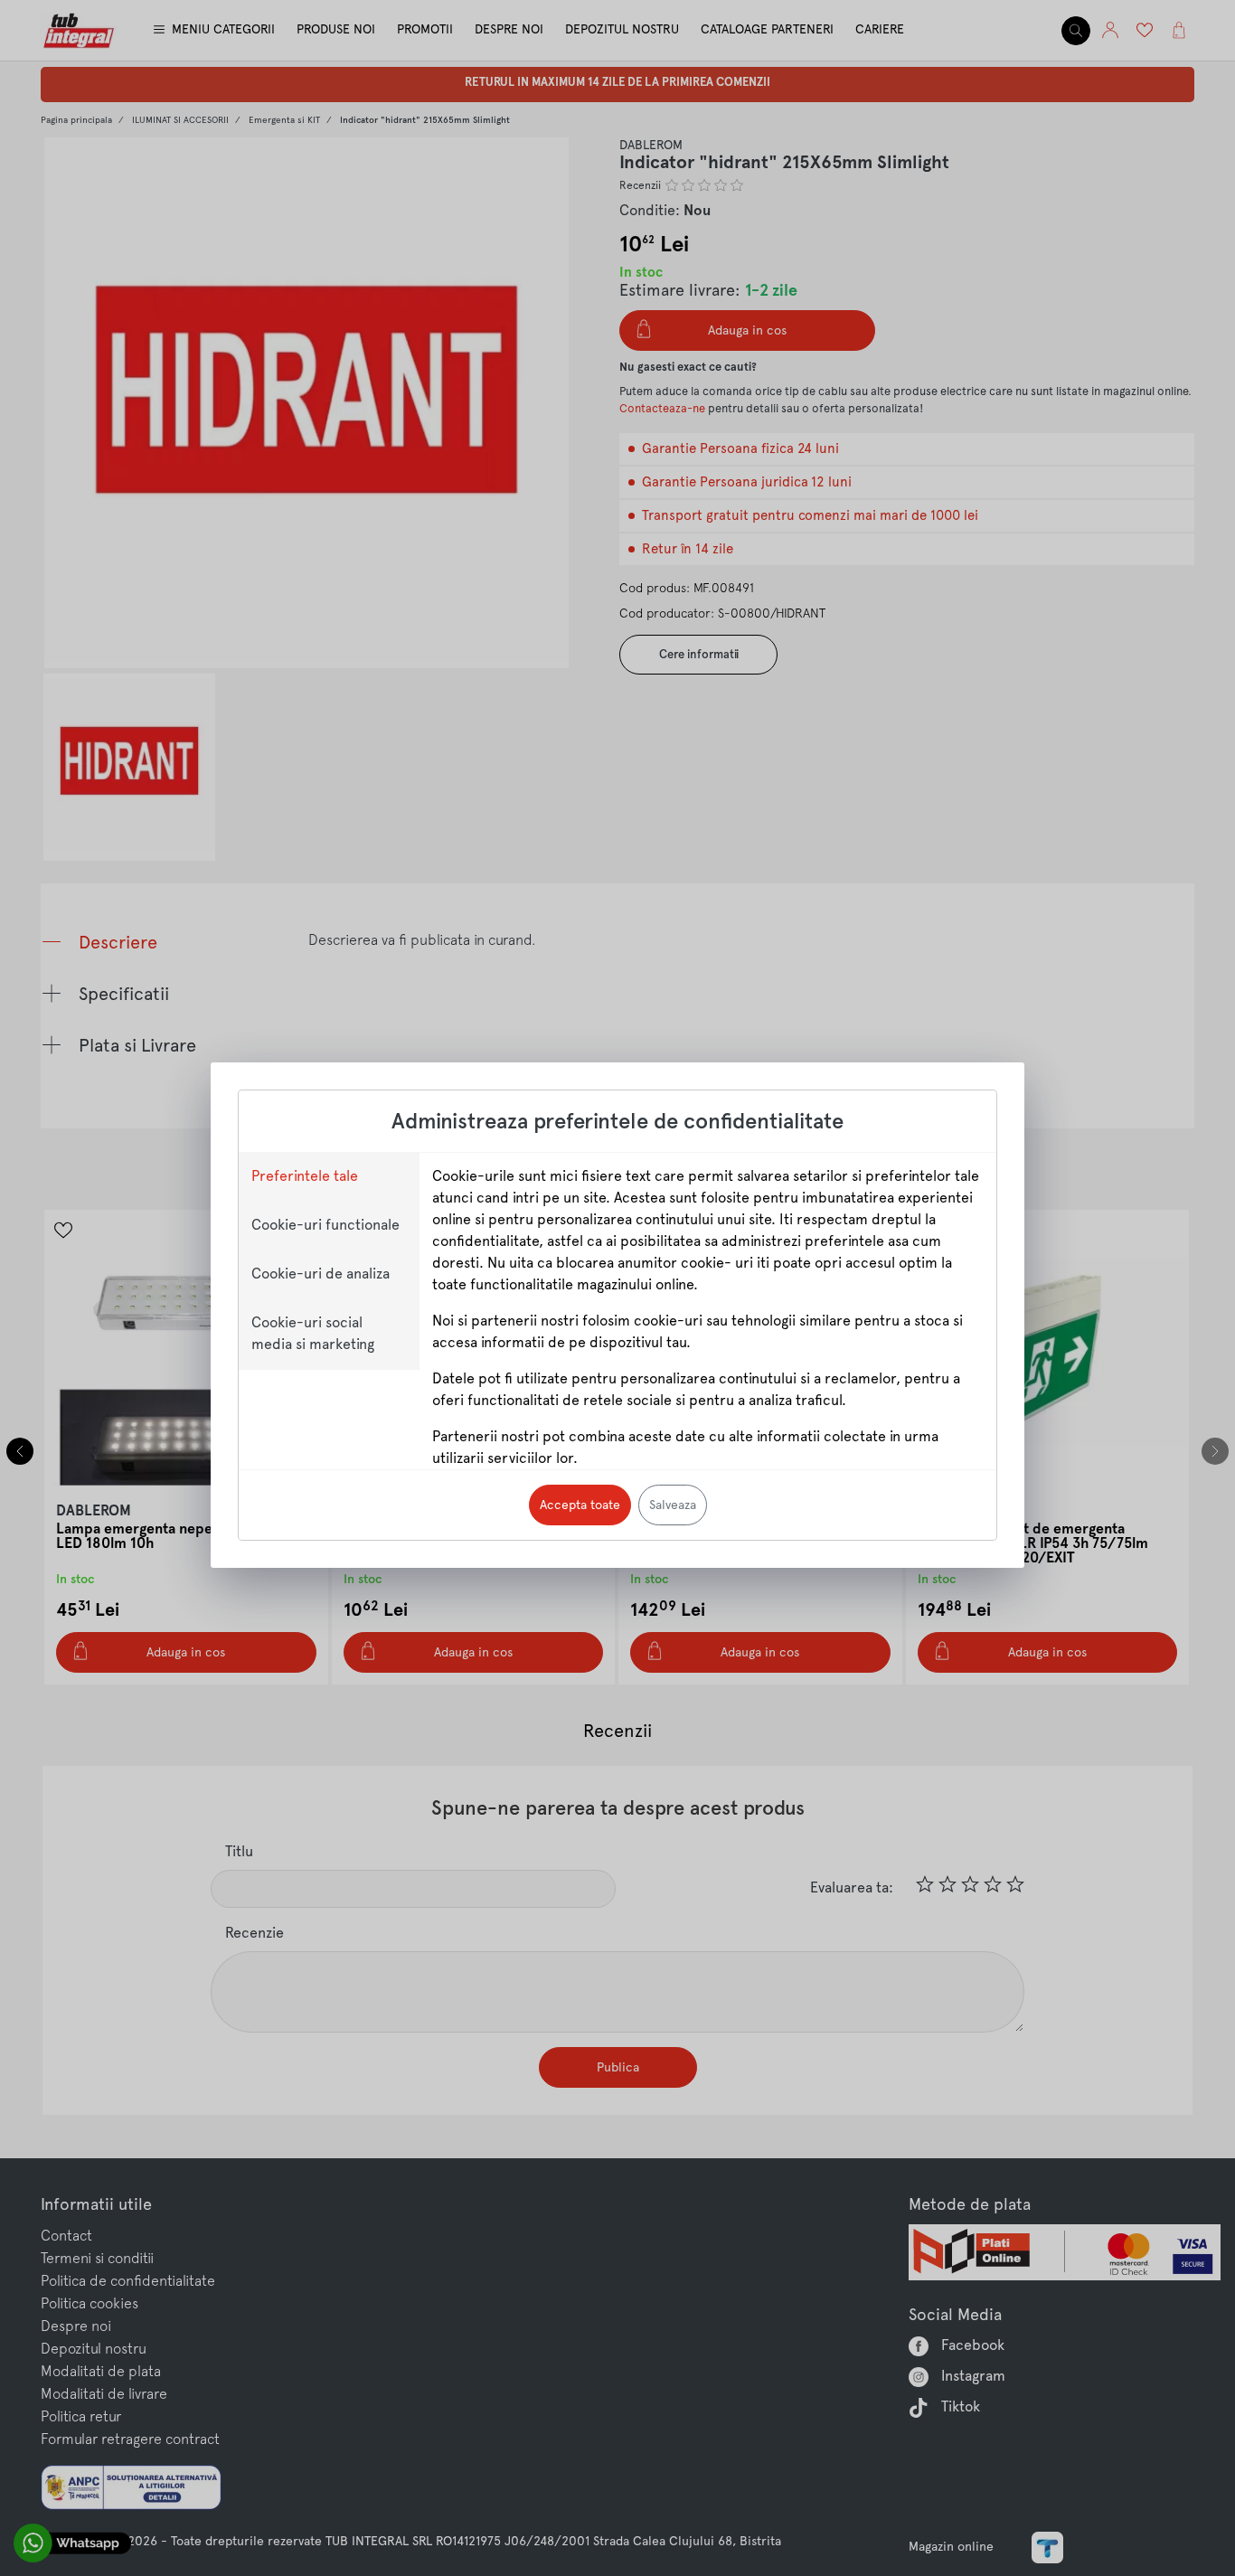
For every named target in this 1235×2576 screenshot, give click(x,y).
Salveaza (673, 1505)
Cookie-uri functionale (325, 1225)
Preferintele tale (305, 1176)
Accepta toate (580, 1505)
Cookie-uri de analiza (321, 1274)
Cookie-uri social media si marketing (313, 1333)
